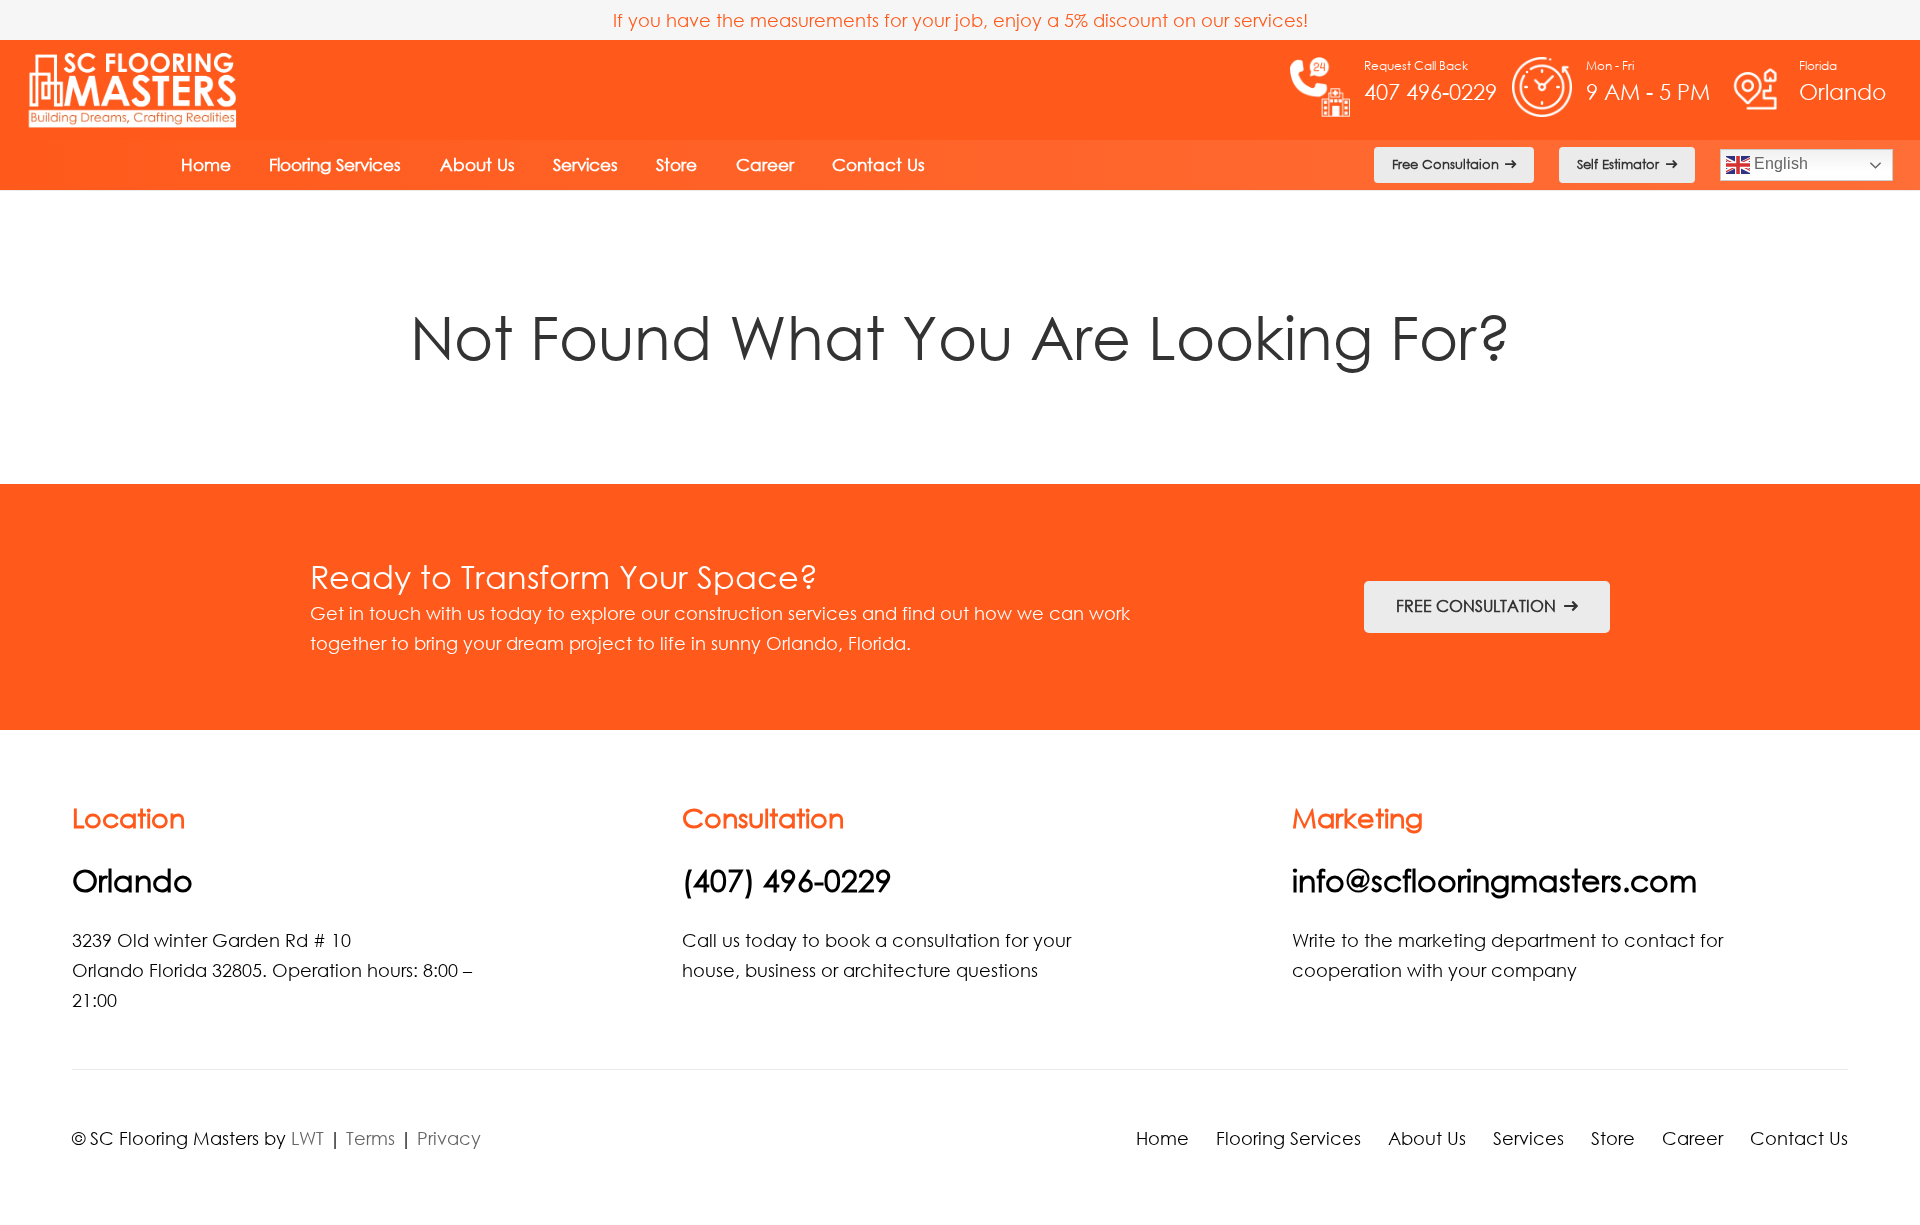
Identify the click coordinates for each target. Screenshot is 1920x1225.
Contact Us (1799, 1138)
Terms (370, 1138)
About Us (1427, 1138)
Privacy (449, 1138)
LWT (307, 1138)
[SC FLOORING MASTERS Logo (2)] (133, 90)
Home (1162, 1138)
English (1779, 163)
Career (1692, 1138)
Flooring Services (1288, 1138)
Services (1528, 1138)
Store (1613, 1138)
